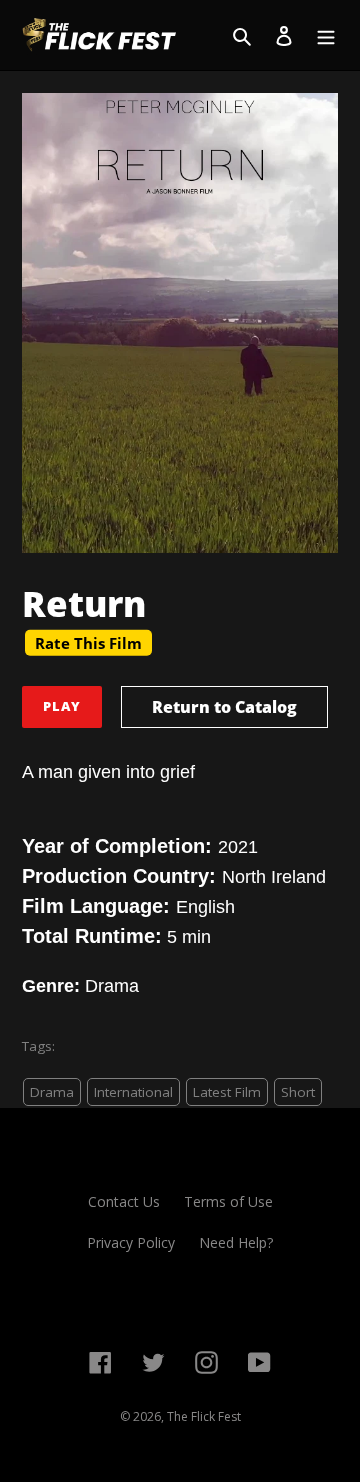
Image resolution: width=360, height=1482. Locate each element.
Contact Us (124, 1201)
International (133, 1092)
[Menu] (326, 34)
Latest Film (227, 1092)
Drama (52, 1092)
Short (298, 1092)
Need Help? (236, 1242)
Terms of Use (228, 1201)
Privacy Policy (131, 1242)
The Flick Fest (204, 1416)
